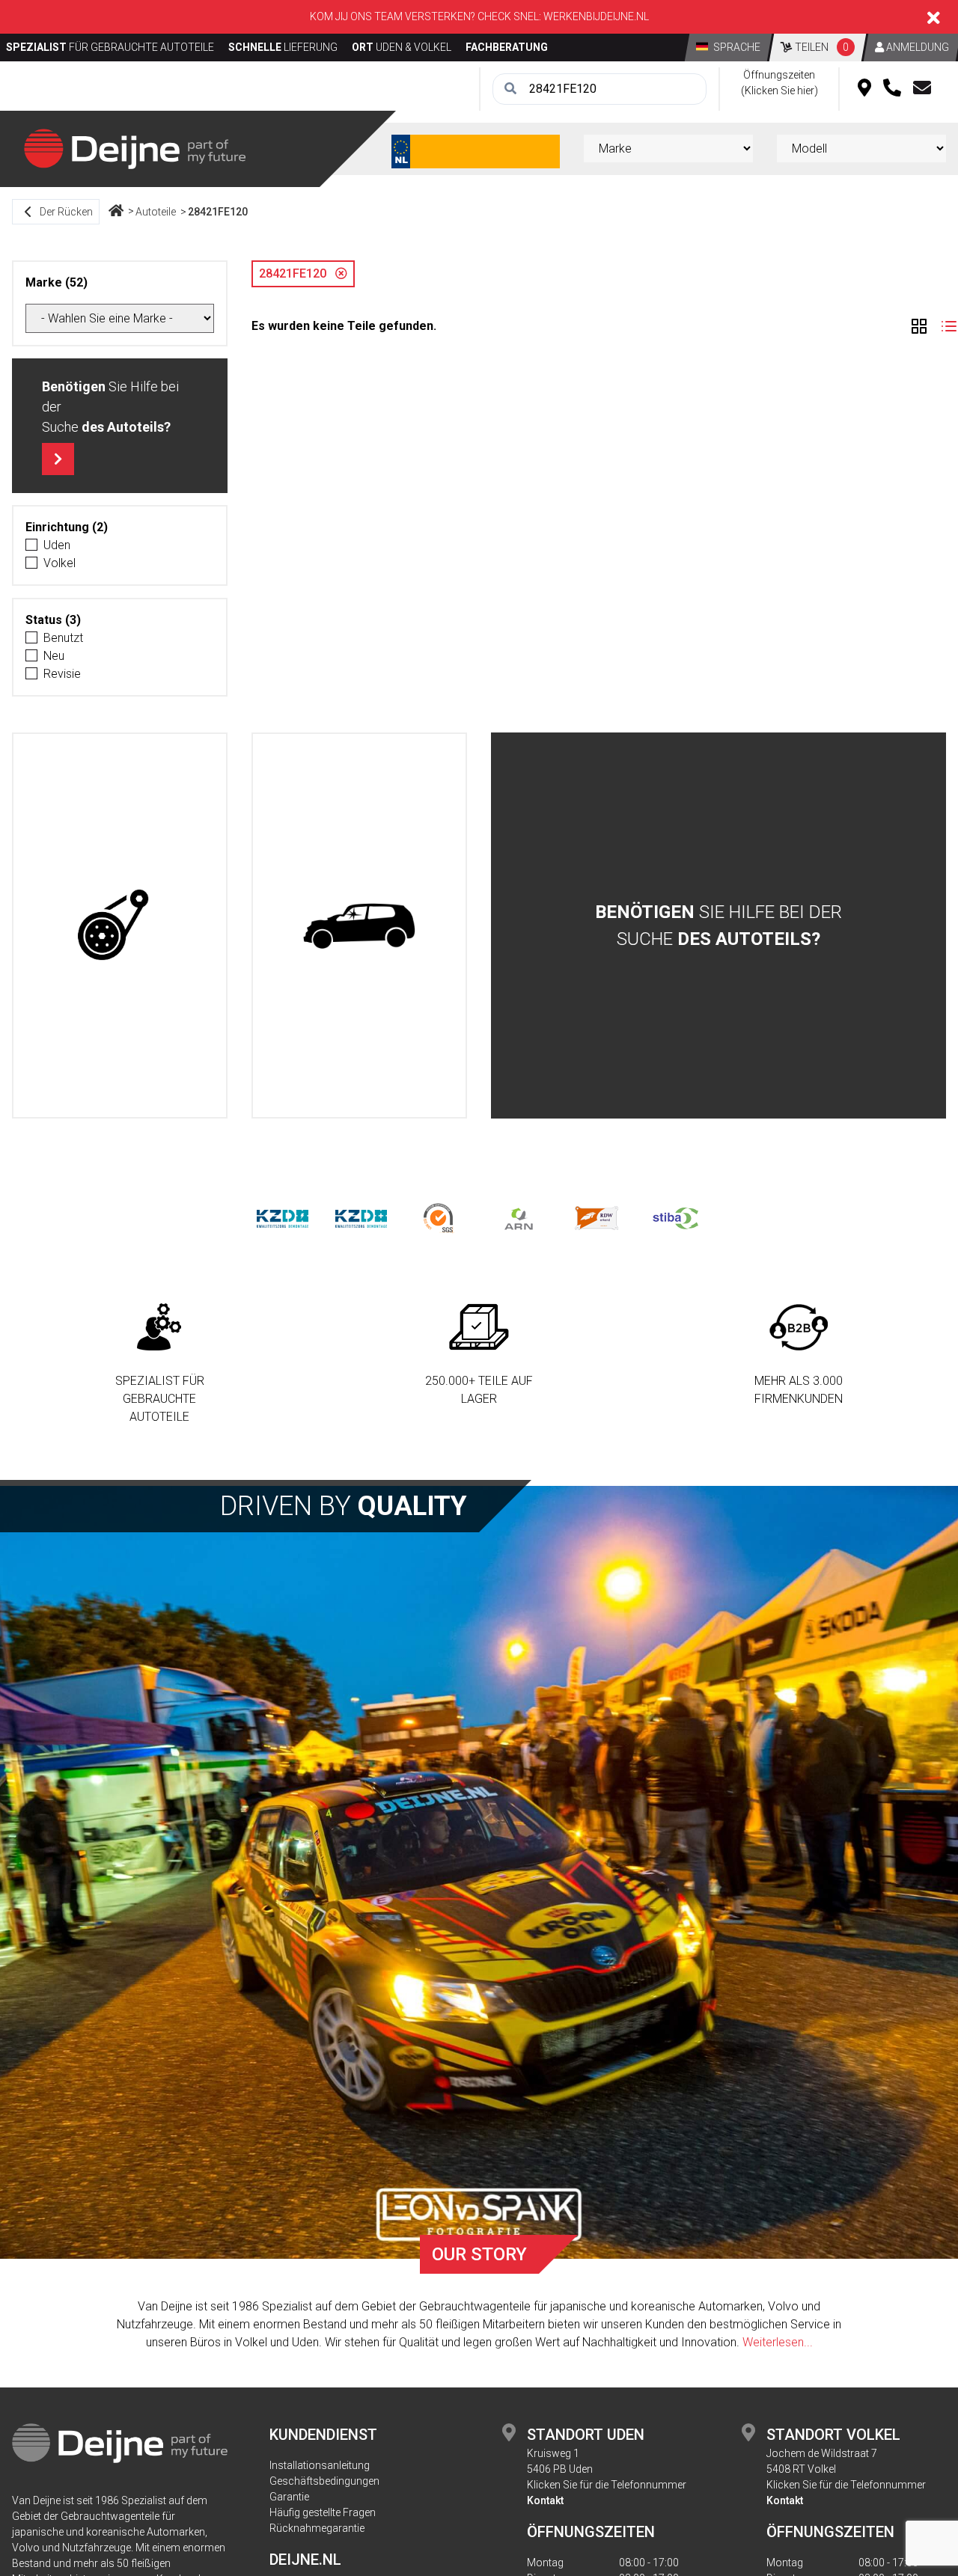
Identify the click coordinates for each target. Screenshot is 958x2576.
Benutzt (63, 638)
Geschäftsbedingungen (324, 2481)
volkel (60, 563)
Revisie (62, 674)
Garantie (289, 2497)
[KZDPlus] (361, 1218)
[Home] (116, 212)
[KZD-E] (283, 1218)
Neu (54, 656)
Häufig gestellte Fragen (323, 2512)
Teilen (821, 47)
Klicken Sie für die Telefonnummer (607, 2485)
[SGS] (440, 1218)
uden (57, 545)
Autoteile (156, 212)
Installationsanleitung (320, 2465)
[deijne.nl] (135, 148)
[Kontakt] (922, 89)
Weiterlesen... (778, 2342)
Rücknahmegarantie (317, 2528)
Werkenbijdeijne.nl (596, 16)
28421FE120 (218, 212)
